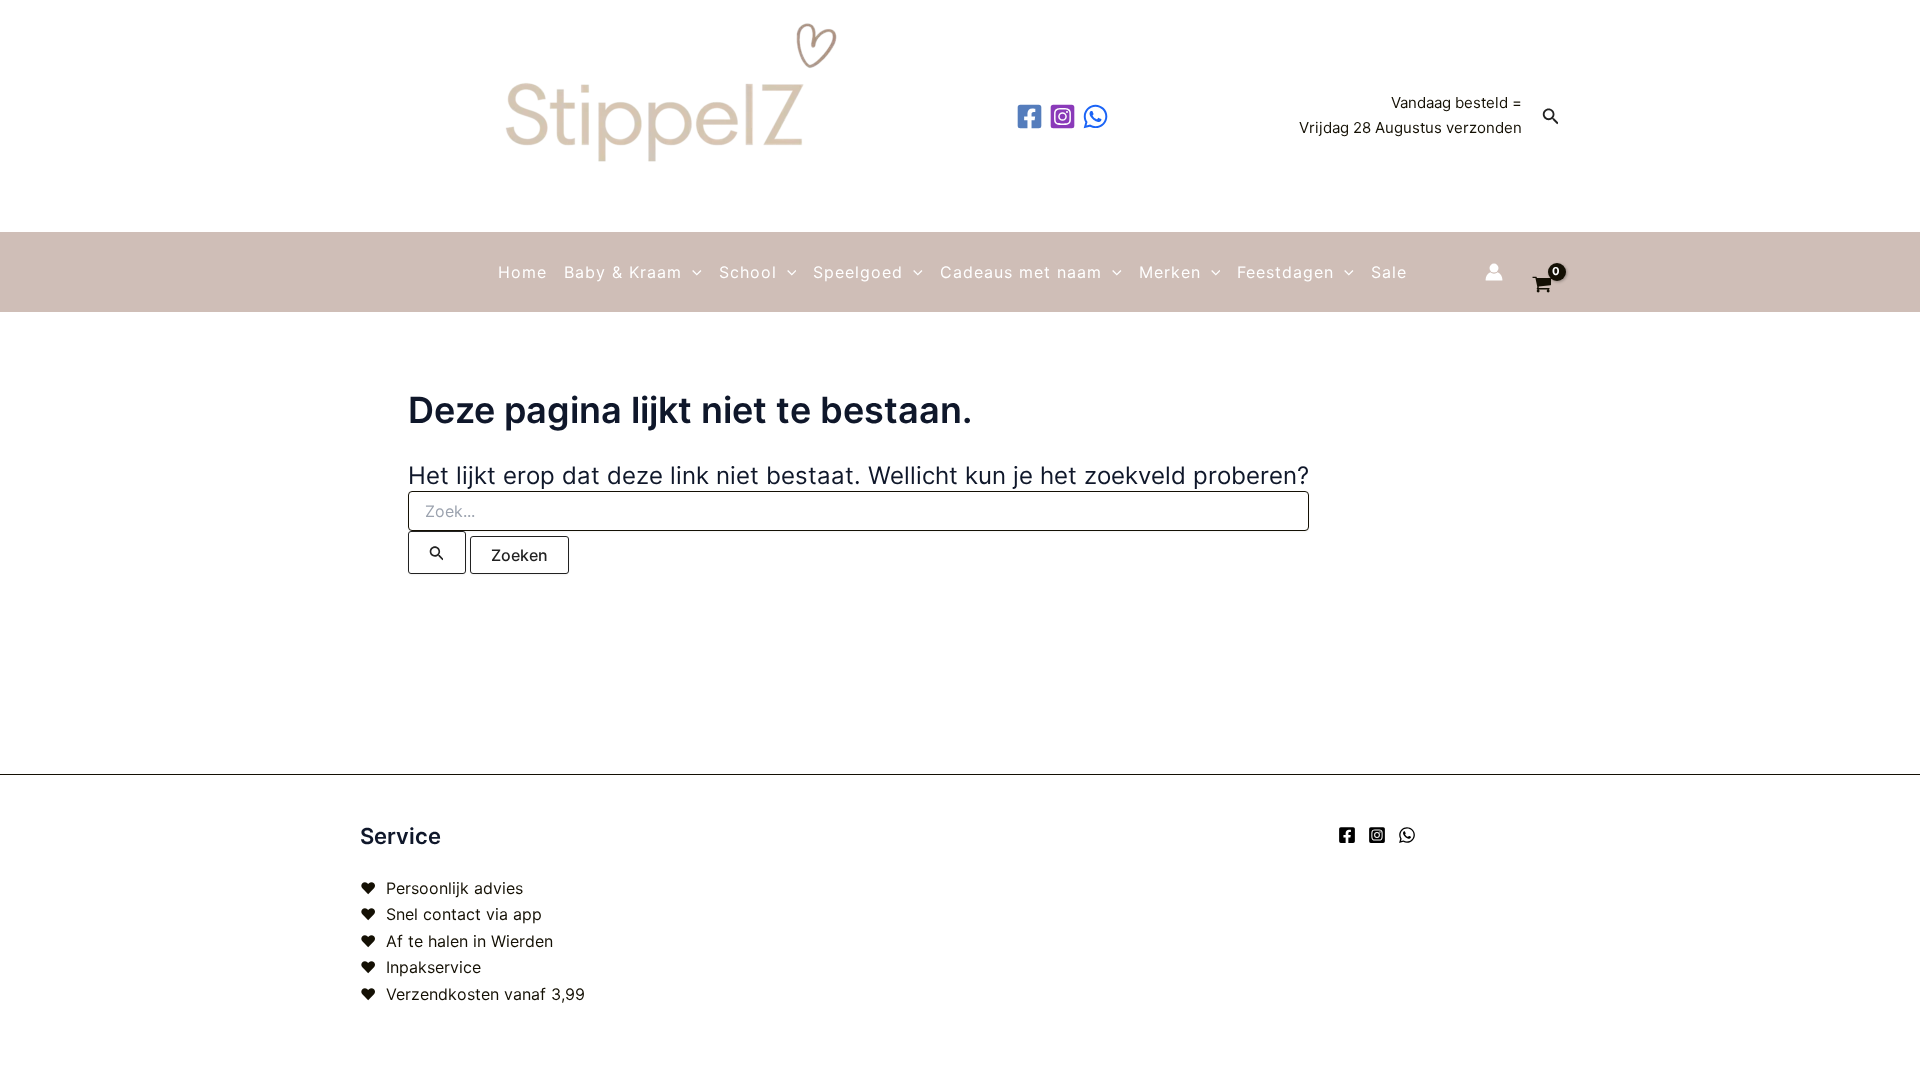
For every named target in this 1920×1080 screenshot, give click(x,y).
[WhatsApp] (1407, 835)
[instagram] (1065, 116)
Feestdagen (1285, 272)
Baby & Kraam (623, 272)
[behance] (1098, 116)
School (748, 272)
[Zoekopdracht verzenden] (437, 552)
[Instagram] (1377, 835)
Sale (1389, 272)
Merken (1170, 272)
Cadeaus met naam (1021, 272)
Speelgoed (858, 272)
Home (522, 272)
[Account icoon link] (1494, 272)
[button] (1551, 116)
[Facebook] (1347, 835)
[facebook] (1032, 116)
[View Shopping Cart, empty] (1541, 272)
